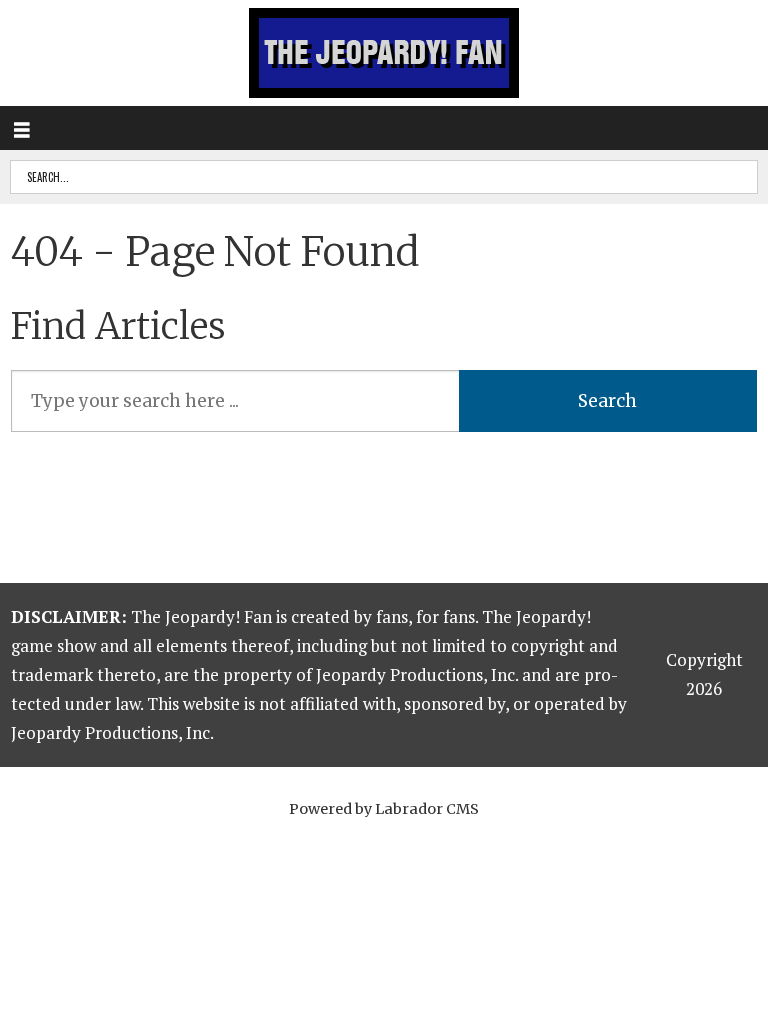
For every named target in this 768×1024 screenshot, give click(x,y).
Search (607, 401)
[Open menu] (22, 128)
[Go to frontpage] (384, 53)
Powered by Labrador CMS (384, 809)
